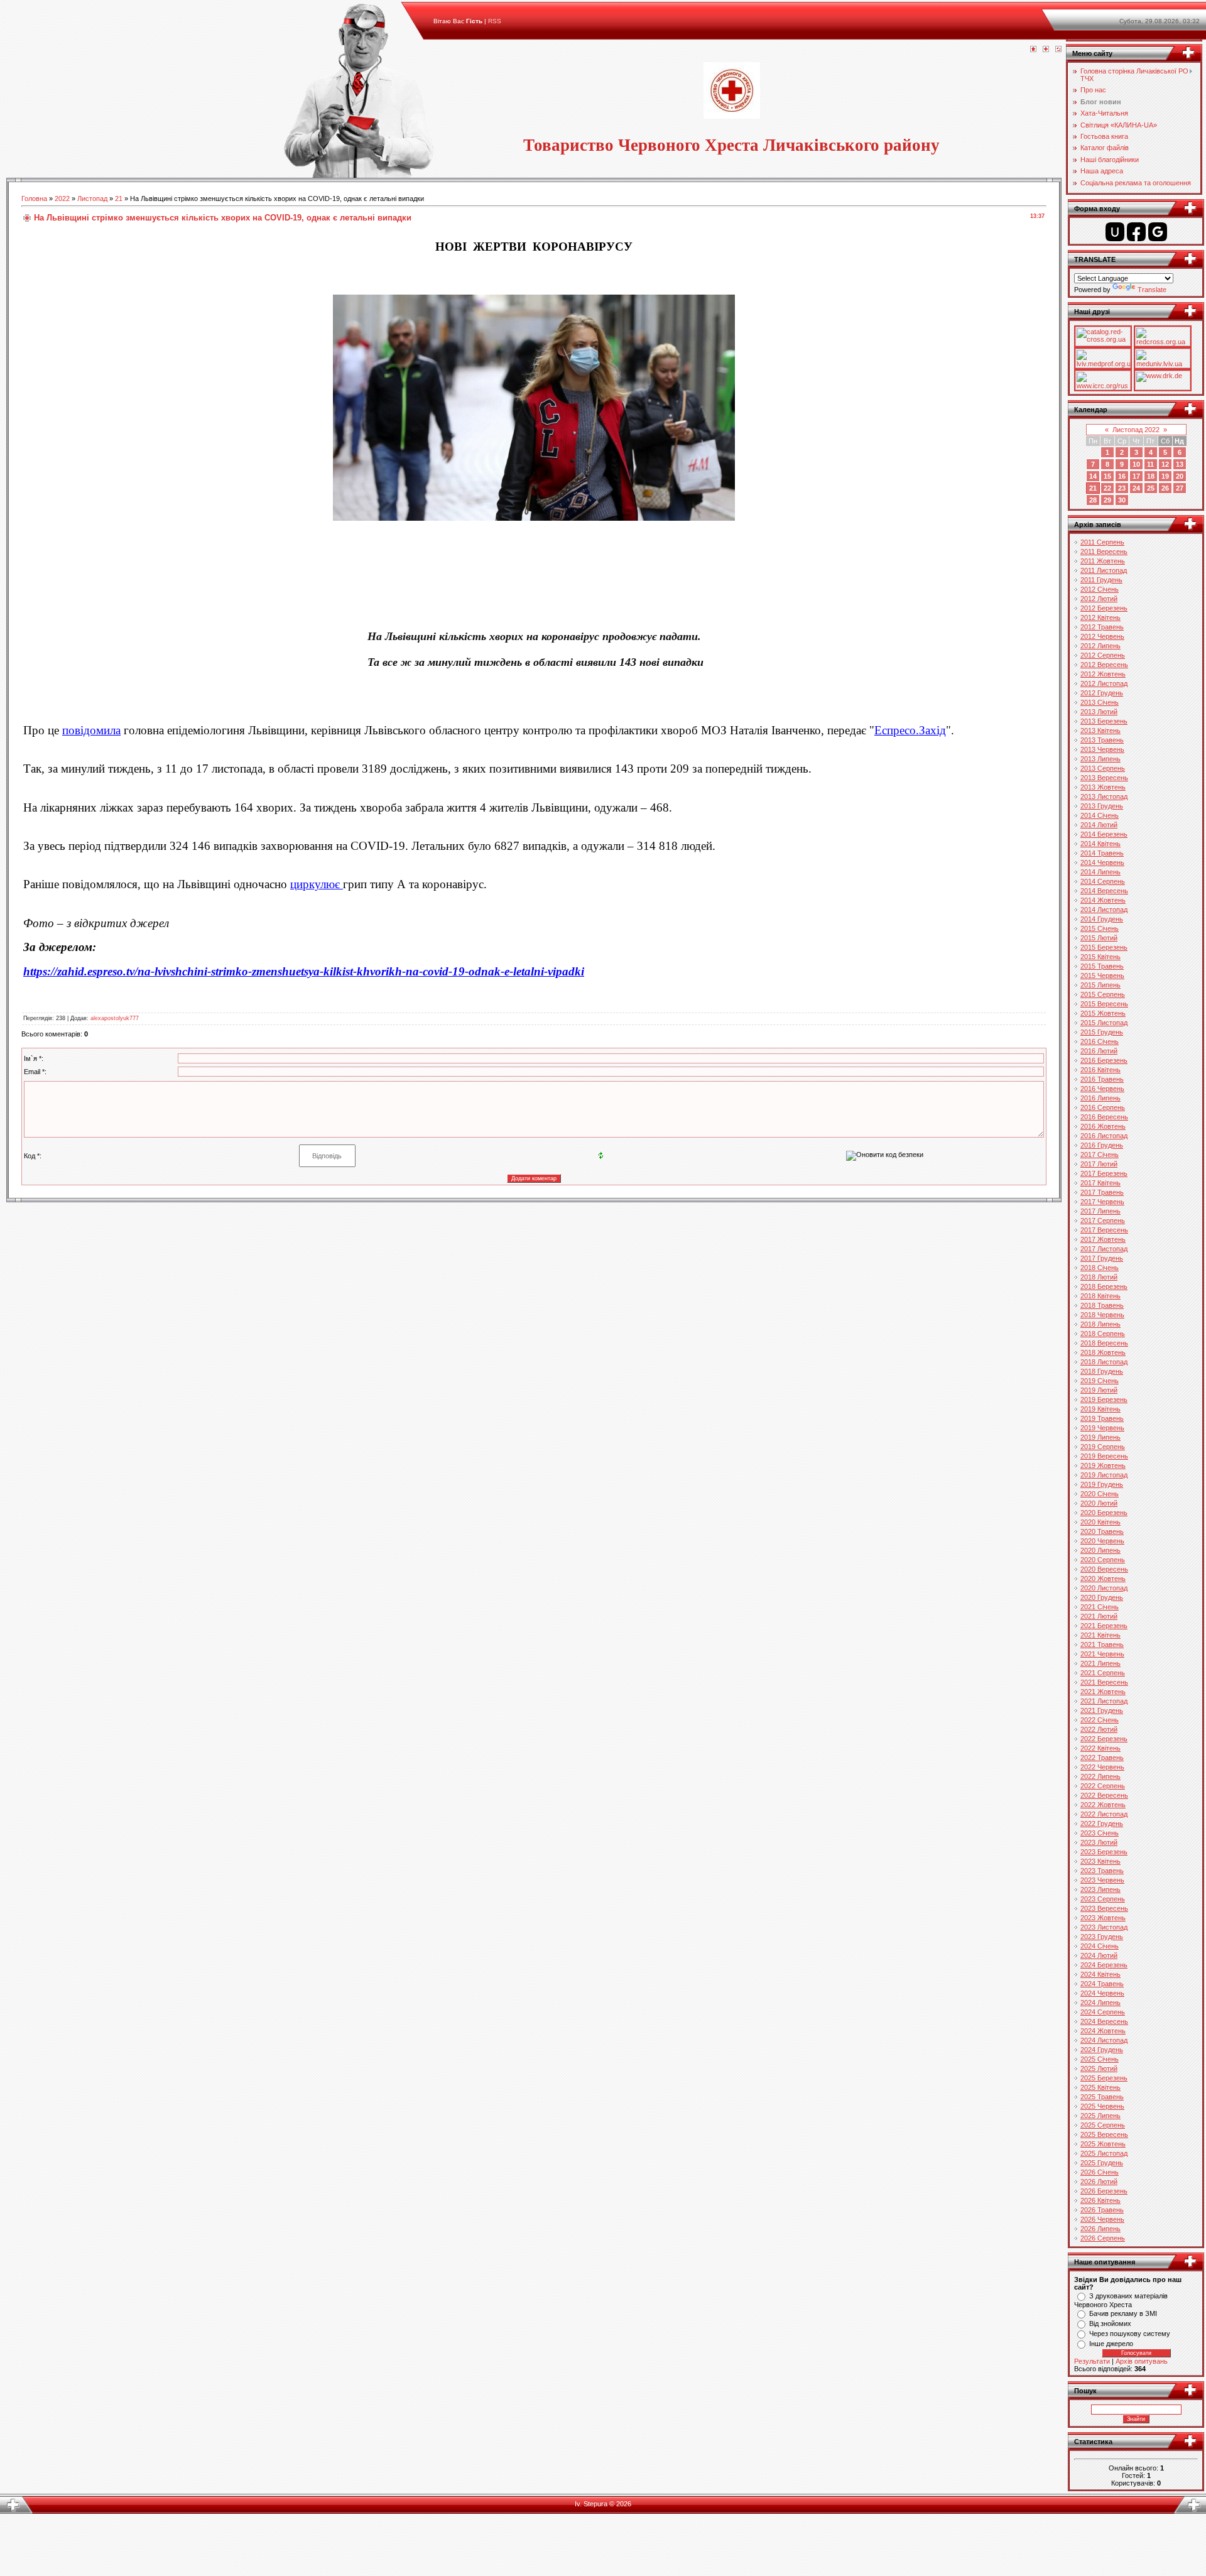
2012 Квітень (1100, 617)
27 (1180, 488)
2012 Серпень (1103, 655)
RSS (495, 21)
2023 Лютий (1099, 1842)
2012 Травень (1102, 627)
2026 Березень (1104, 2191)
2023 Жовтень (1103, 1918)
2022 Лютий (1099, 1729)
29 (1107, 500)
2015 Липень (1100, 985)
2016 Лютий (1099, 1051)
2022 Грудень (1102, 1823)
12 (1165, 464)
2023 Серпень (1103, 1899)
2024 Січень (1100, 1946)
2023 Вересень (1104, 1908)
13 (1180, 464)
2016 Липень (1100, 1098)
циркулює (317, 884)
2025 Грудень (1102, 2163)
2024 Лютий (1099, 1955)
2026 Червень (1102, 2219)
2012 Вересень (1104, 665)
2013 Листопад (1104, 796)
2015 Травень (1102, 966)
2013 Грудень (1102, 806)
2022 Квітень (1100, 1748)
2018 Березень (1104, 1286)
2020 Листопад (1104, 1588)
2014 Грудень (1102, 919)
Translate (1152, 290)
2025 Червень (1102, 2106)
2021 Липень (1100, 1663)
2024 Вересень (1104, 2021)
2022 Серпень (1103, 1786)
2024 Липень (1100, 2003)
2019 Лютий (1099, 1390)
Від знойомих (1110, 2323)
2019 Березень (1104, 1399)
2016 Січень (1100, 1041)
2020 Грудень (1102, 1597)
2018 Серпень (1103, 1334)
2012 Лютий (1099, 599)
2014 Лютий (1099, 825)
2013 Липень (1100, 759)
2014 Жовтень (1103, 900)
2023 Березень (1104, 1852)
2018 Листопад (1104, 1362)
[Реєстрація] (1046, 50)
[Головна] (1033, 50)
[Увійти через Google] (1158, 232)
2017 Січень (1100, 1155)
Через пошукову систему (1130, 2334)
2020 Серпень (1103, 1560)
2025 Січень (1100, 2059)
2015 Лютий (1099, 938)
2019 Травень (1102, 1418)
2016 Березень (1104, 1060)
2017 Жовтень (1103, 1239)
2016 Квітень (1100, 1070)
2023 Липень (1100, 1889)
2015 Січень (1100, 928)
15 (1107, 476)
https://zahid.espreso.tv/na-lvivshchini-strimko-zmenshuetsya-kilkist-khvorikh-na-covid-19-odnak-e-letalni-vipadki (304, 971)
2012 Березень (1104, 608)
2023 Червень (1102, 1880)
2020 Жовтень (1103, 1579)
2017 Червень (1102, 1202)
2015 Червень (1102, 976)
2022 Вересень (1104, 1795)
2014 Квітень (1100, 844)
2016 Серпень (1103, 1107)
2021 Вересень (1104, 1682)
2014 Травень (1102, 853)
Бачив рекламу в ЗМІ (1123, 2313)
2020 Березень (1104, 1513)
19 (1165, 476)
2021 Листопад (1104, 1701)
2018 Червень (1102, 1315)
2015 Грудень (1102, 1032)
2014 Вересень (1104, 891)
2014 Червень (1102, 862)
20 (1180, 476)
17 (1136, 476)
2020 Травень (1102, 1531)
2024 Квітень (1100, 1974)
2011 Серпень (1102, 542)
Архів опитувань (1142, 2361)
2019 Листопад (1104, 1475)
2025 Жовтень (1103, 2144)
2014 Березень (1104, 834)
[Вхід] (1058, 50)
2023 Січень (1100, 1833)
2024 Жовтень (1103, 2031)
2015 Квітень (1100, 957)
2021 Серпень (1103, 1673)
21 (119, 198)
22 (1107, 488)
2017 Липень (1100, 1211)
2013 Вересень (1104, 778)
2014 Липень (1100, 872)
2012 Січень (1100, 589)
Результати (1092, 2361)
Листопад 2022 (1136, 430)
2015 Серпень (1103, 994)
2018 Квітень (1100, 1296)
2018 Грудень (1102, 1371)
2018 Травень (1102, 1305)
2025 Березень (1104, 2078)
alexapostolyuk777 (115, 1018)
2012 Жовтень (1103, 674)
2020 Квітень (1100, 1522)
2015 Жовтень (1103, 1013)
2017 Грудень (1102, 1258)
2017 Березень (1104, 1173)
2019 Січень (1100, 1381)
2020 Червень (1102, 1541)
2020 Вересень (1104, 1569)
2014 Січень (1100, 815)
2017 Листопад (1104, 1249)
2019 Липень (1100, 1437)
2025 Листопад (1104, 2153)
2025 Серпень (1103, 2125)
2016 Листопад (1104, 1136)
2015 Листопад (1104, 1023)
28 (1093, 500)
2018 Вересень (1104, 1343)
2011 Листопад (1104, 570)
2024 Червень (1102, 1993)
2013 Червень (1102, 749)
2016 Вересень (1104, 1117)
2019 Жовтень (1103, 1465)
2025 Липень (1100, 2116)
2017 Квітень (1100, 1183)
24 (1136, 488)
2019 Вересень (1104, 1456)
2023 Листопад (1104, 1927)
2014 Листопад (1104, 910)
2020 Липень (1100, 1550)
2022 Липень (1100, 1776)
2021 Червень (1102, 1654)
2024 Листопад (1104, 2040)
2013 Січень (1100, 702)
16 (1122, 476)
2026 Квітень (1100, 2200)
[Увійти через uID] (1115, 232)
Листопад (92, 198)
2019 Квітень (1100, 1409)
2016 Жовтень (1103, 1126)
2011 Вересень (1104, 552)
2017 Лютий (1099, 1164)
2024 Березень (1104, 1965)
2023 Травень (1102, 1871)
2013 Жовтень (1103, 787)
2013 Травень (1102, 740)
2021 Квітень (1100, 1635)
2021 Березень (1104, 1626)
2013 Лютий (1099, 712)
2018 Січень (1100, 1268)
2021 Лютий (1099, 1616)
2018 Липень (1100, 1324)
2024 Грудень (1102, 2050)
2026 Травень (1102, 2210)
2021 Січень (1100, 1607)
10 (1136, 464)
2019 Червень (1102, 1428)
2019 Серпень (1103, 1447)
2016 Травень (1102, 1079)
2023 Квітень (1100, 1861)
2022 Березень (1104, 1739)
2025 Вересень (1104, 2134)
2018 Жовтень (1103, 1352)
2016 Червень (1102, 1089)
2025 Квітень (1100, 2087)
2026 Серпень (1103, 2238)
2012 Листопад (1104, 683)
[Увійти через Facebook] (1136, 232)
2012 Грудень (1102, 693)
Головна (34, 198)
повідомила (91, 730)
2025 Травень (1102, 2097)
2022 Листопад (1104, 1814)
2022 (62, 198)
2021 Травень (1102, 1644)
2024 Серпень (1103, 2012)
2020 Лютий (1099, 1503)
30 (1122, 500)
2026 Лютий (1099, 2182)
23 (1122, 488)
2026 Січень (1100, 2172)
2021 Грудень (1102, 1710)
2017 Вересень (1104, 1230)
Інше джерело (1111, 2344)
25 (1151, 488)
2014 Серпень (1103, 881)
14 (1093, 476)
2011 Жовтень (1103, 561)
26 (1165, 488)
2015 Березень (1104, 947)
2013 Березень (1104, 721)
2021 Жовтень (1103, 1692)
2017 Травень (1102, 1192)
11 (1150, 464)
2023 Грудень (1102, 1937)
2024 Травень (1102, 1984)
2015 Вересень (1104, 1004)
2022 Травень (1102, 1758)
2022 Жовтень (1103, 1805)
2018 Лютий (1099, 1277)
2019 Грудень (1102, 1484)
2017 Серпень (1103, 1220)
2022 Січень (1100, 1720)
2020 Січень (1100, 1494)
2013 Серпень (1103, 768)
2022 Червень (1102, 1767)
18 (1151, 476)
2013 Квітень (1100, 731)
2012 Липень (1100, 646)
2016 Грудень (1102, 1145)
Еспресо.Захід (910, 730)
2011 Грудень (1101, 580)
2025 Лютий (1099, 2068)
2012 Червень (1102, 636)
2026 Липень (1100, 2229)
